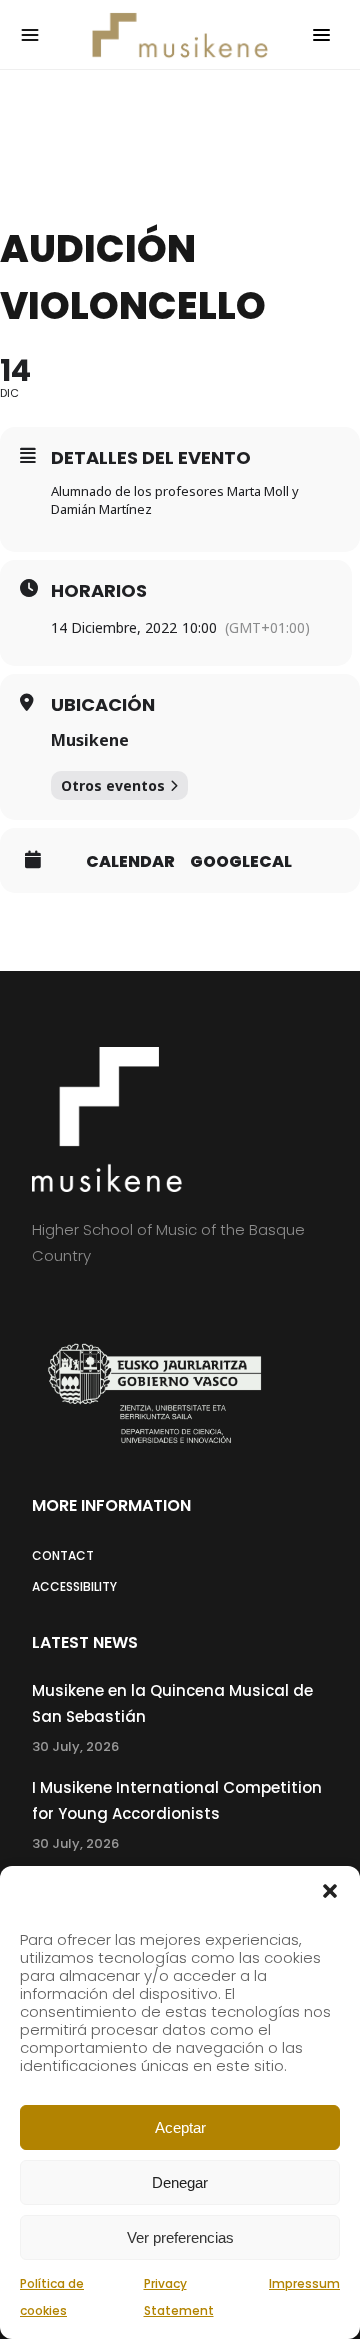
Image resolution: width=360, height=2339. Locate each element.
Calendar (130, 862)
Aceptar (180, 2127)
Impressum (304, 2283)
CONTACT (63, 1555)
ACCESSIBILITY (74, 1586)
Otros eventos (113, 785)
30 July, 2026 (75, 1746)
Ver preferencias (180, 2237)
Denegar (180, 2182)
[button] (330, 1891)
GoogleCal (241, 862)
